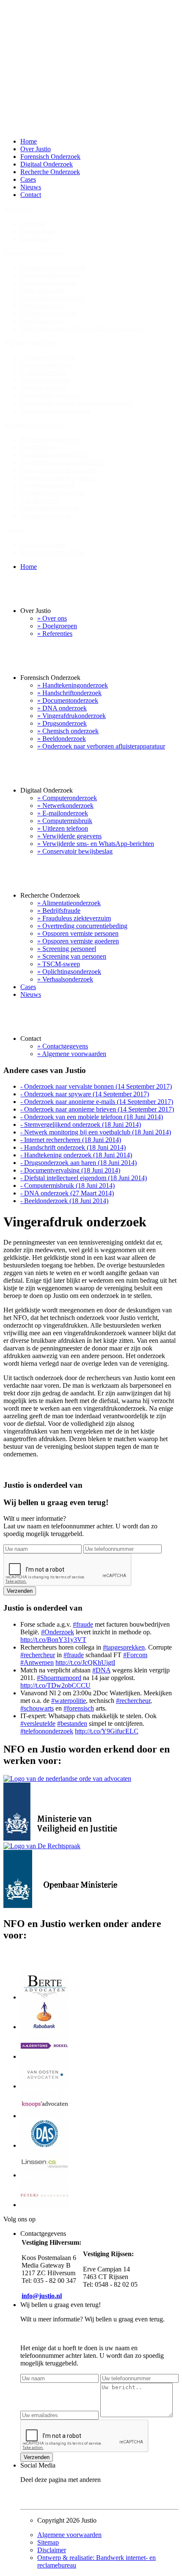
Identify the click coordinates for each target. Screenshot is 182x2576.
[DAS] (45, 2145)
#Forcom (135, 1655)
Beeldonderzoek (42, 321)
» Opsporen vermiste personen (78, 933)
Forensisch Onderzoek (50, 157)
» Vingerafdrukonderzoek (72, 716)
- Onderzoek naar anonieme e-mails (97, 1102)
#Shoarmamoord (59, 1678)
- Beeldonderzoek (64, 1201)
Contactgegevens (43, 545)
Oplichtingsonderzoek (50, 508)
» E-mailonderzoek (63, 813)
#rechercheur (38, 1655)
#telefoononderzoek (47, 1731)
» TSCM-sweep (59, 964)
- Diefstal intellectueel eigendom (84, 1178)
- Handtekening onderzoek (76, 1155)
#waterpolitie (69, 1701)
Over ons (33, 223)
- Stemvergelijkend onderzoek (81, 1124)
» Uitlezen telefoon (63, 828)
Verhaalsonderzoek (46, 516)
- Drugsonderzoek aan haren (79, 1163)
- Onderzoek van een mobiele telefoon (92, 1117)
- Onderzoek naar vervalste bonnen (96, 1086)
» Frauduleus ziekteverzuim (74, 918)
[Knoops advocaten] (45, 2116)
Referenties (35, 239)
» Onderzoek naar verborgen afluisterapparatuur (101, 746)
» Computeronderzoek (67, 798)
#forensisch (79, 1708)
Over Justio (36, 149)
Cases (28, 179)
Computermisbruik (45, 380)
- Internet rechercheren (71, 1140)
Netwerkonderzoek (46, 365)
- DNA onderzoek (67, 1193)
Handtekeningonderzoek (53, 268)
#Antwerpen (37, 1662)
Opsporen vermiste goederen (59, 478)
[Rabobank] (45, 2027)
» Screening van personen (72, 956)
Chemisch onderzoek (48, 313)
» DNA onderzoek (62, 708)
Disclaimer (52, 2550)
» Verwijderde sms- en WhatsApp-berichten (96, 844)
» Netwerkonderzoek (65, 806)
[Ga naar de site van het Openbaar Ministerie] (60, 1906)
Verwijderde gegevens (50, 395)
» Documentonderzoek (68, 700)
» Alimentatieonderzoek (69, 903)
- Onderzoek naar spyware (85, 1094)
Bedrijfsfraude (39, 447)
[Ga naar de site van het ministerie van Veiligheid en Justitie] (67, 1838)
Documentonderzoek (48, 283)
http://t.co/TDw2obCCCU (55, 1685)
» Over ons (52, 618)
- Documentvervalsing (70, 1170)
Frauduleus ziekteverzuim (55, 455)
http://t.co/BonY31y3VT (53, 1640)
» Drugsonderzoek (62, 723)
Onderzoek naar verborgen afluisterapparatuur (82, 329)
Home (29, 141)
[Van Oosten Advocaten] (45, 2086)
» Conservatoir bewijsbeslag (75, 851)
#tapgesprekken (124, 1647)
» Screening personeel (67, 949)
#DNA (101, 1670)
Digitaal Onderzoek (47, 164)
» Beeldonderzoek (62, 739)
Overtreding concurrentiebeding (63, 462)
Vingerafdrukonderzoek (52, 298)
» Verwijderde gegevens (69, 836)
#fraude (83, 1624)
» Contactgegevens (63, 1046)
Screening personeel (47, 485)
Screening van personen (52, 493)
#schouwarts (37, 1708)
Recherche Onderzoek (50, 172)
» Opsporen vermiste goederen (78, 941)
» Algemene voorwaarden (72, 1054)
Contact (31, 195)
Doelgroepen (38, 231)
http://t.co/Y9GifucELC (107, 1731)
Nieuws (31, 187)
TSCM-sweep (39, 501)
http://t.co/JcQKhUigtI (85, 1662)
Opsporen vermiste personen (58, 470)
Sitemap (48, 2542)
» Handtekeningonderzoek (73, 685)
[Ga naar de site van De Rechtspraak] (42, 1846)
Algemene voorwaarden (52, 552)
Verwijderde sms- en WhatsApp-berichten (76, 403)
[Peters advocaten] (45, 2205)
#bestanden (72, 1723)
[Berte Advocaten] (45, 1997)
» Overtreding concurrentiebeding (82, 926)
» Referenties (55, 634)
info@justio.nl (42, 2296)
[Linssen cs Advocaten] (45, 2175)
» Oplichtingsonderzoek (69, 972)
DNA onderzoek (43, 290)
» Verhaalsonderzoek (65, 979)
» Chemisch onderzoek (68, 731)
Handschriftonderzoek (50, 275)
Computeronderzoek (48, 357)
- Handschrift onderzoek (73, 1147)
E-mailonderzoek (43, 373)
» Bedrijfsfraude (59, 911)
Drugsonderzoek (43, 306)
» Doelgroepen (57, 626)
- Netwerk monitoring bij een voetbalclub (96, 1132)
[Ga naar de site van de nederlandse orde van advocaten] (67, 1779)
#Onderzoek (58, 1632)
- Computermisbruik (68, 1185)
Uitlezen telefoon (43, 388)
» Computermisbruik (65, 821)
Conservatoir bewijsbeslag (55, 411)
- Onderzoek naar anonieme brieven (97, 1109)
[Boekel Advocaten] (45, 2056)
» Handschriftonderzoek (69, 693)
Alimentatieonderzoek (50, 440)
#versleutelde (38, 1723)
